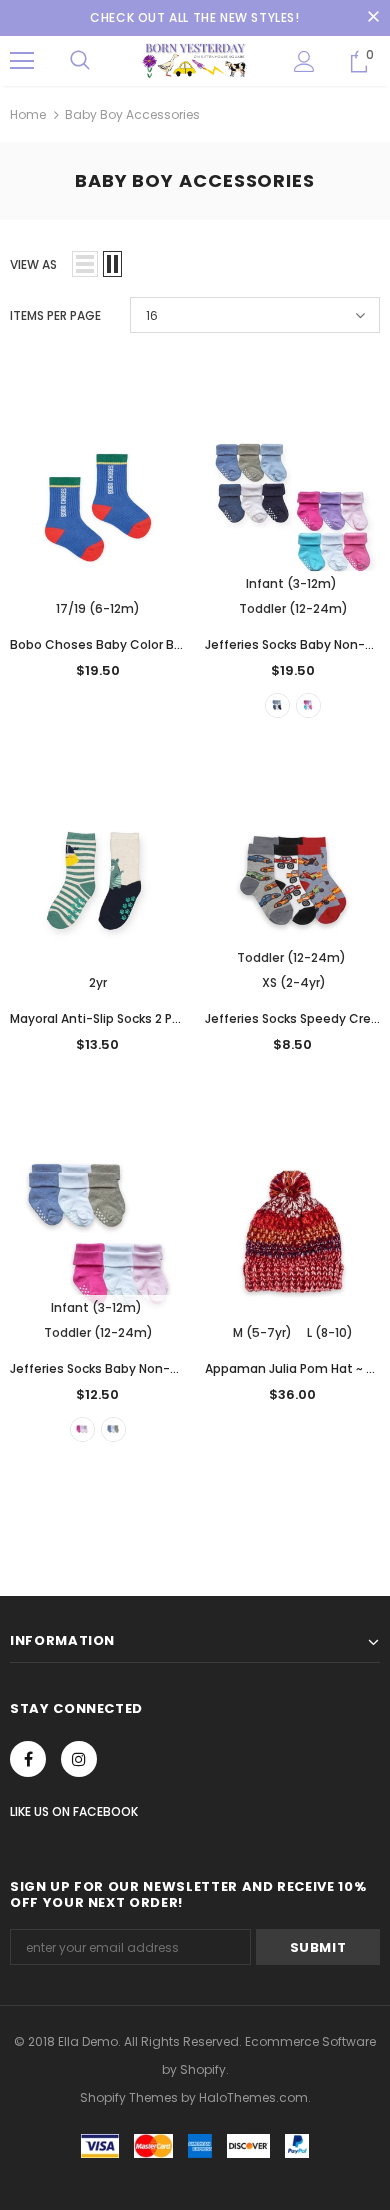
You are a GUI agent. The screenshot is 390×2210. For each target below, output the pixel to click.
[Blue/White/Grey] (277, 705)
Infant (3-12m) (291, 583)
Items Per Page (55, 315)
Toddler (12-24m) (293, 608)
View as (33, 264)
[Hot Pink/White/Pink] (82, 1429)
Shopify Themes (129, 2097)
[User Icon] (304, 61)
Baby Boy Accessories (132, 114)
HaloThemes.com (253, 2097)
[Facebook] (28, 1759)
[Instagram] (79, 1759)
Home (28, 114)
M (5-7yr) (262, 1332)
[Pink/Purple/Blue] (308, 705)
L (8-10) (330, 1332)
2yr (98, 982)
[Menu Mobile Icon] (22, 61)
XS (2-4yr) (294, 982)
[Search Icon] (80, 61)
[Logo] (195, 60)
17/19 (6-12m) (98, 608)
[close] (373, 18)
